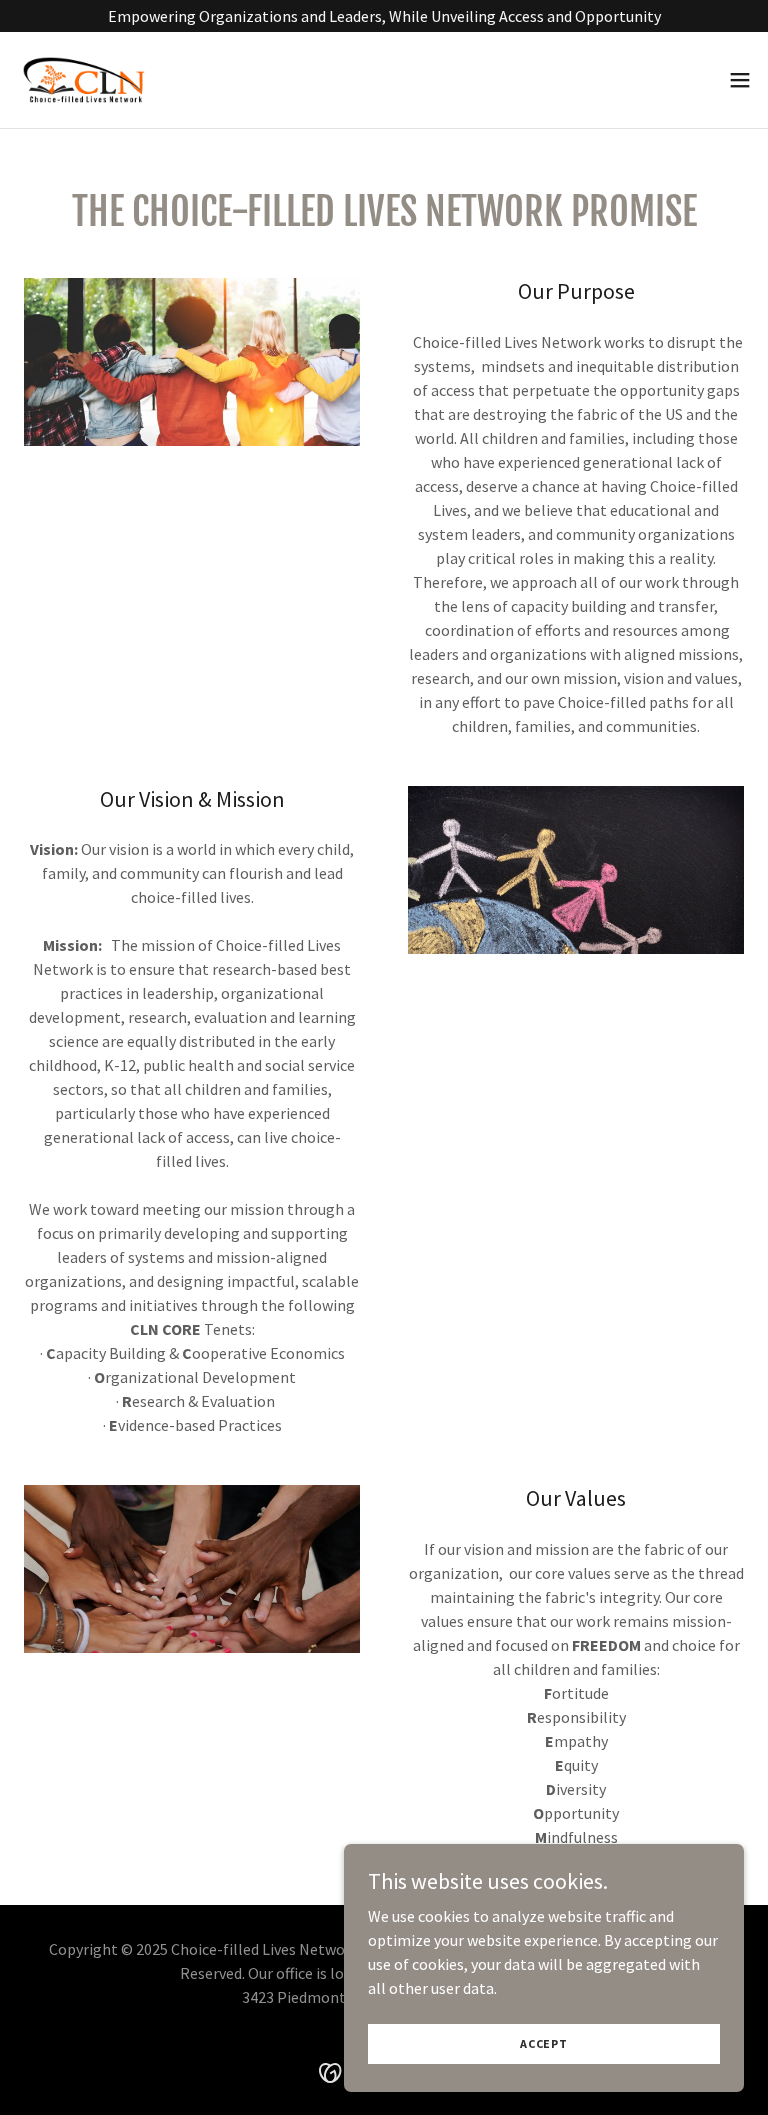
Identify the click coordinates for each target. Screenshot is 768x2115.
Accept (544, 2043)
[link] (84, 80)
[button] (740, 80)
